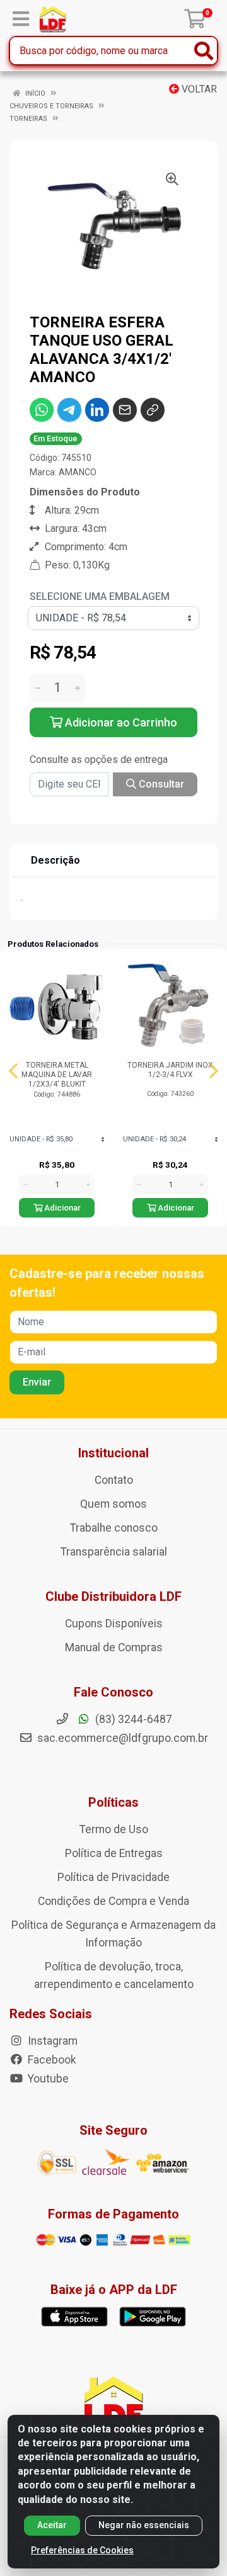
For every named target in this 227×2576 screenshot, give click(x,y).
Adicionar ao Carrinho (120, 722)
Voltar (198, 89)
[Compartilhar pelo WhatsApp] (42, 410)
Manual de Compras (114, 1647)
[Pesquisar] (204, 51)
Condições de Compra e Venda (113, 1901)
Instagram (51, 2041)
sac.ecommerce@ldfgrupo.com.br (123, 1738)
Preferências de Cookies (82, 2550)
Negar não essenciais (144, 2525)
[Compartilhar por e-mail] (125, 410)
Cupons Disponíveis (114, 1624)
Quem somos (113, 1504)
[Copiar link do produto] (153, 410)
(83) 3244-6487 (132, 1719)
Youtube (47, 2079)
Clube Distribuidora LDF (113, 1596)
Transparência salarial (114, 1552)
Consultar (160, 784)
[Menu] (21, 19)
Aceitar (52, 2525)
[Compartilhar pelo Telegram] (69, 410)
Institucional (113, 1453)
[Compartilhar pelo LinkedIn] (97, 410)
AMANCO (78, 472)
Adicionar (61, 1208)
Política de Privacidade (113, 1877)
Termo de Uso (114, 1829)
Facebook (51, 2060)
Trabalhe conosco (114, 1528)
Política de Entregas (114, 1853)
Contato (114, 1480)
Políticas (113, 1802)
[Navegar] (13, 1071)
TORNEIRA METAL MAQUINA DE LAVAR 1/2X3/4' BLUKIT (57, 1075)
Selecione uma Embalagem (100, 596)
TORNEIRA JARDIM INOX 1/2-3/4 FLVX (170, 1070)
